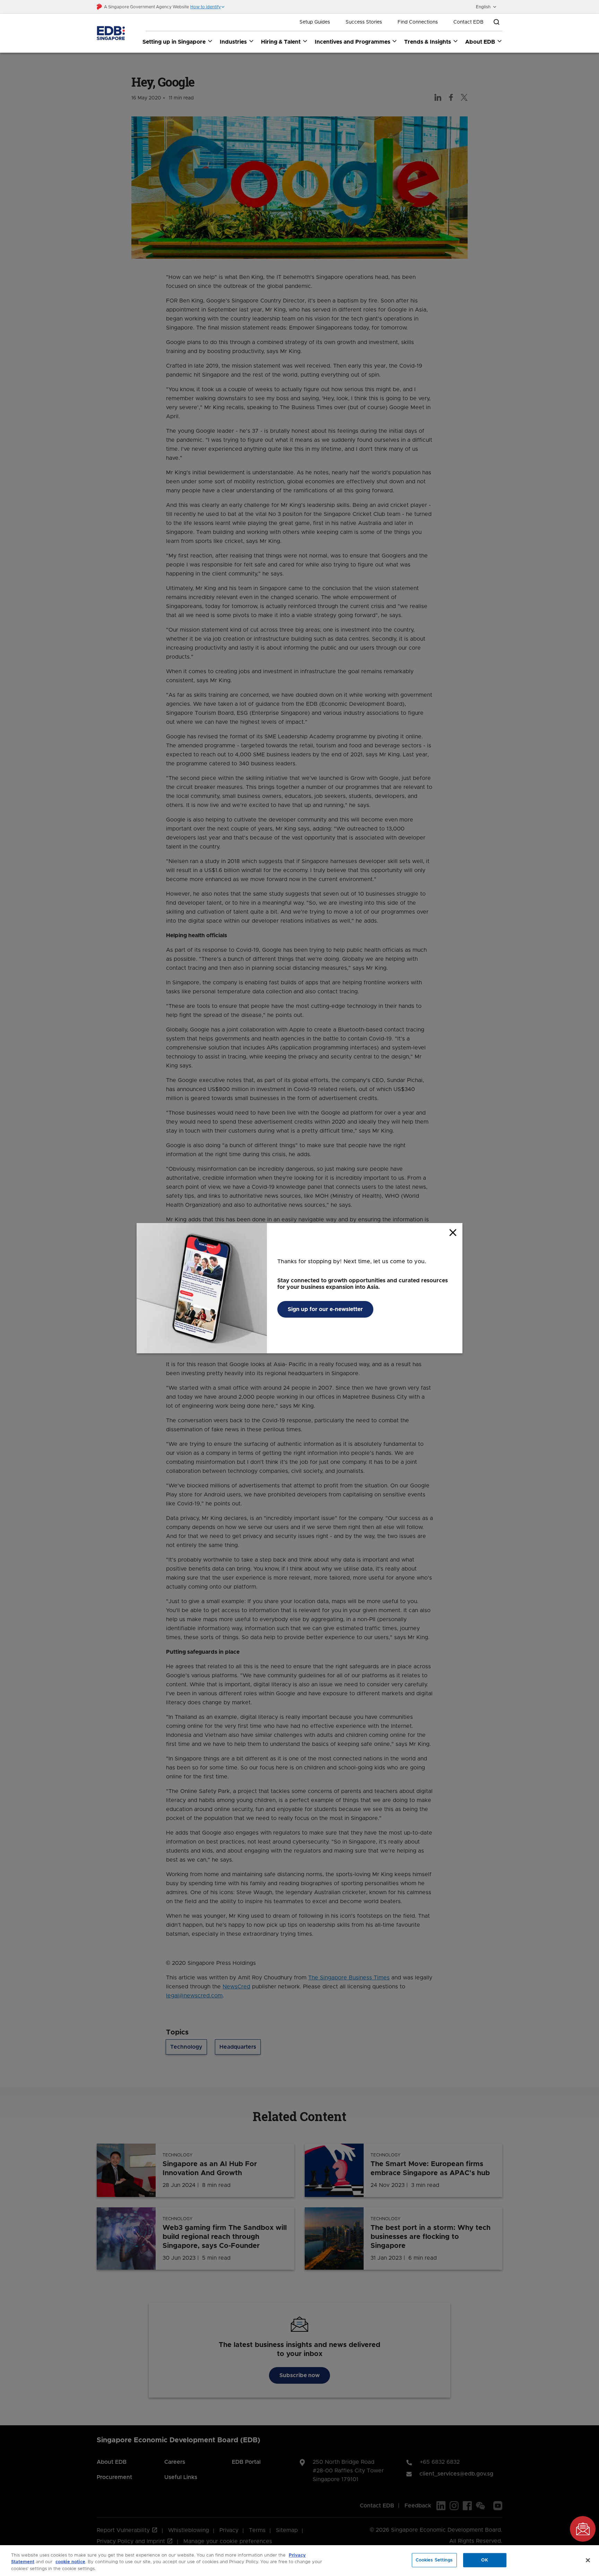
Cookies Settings (434, 2560)
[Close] (588, 2560)
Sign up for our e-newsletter (325, 1309)
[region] (299, 2561)
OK (485, 2560)
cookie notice (70, 2562)
